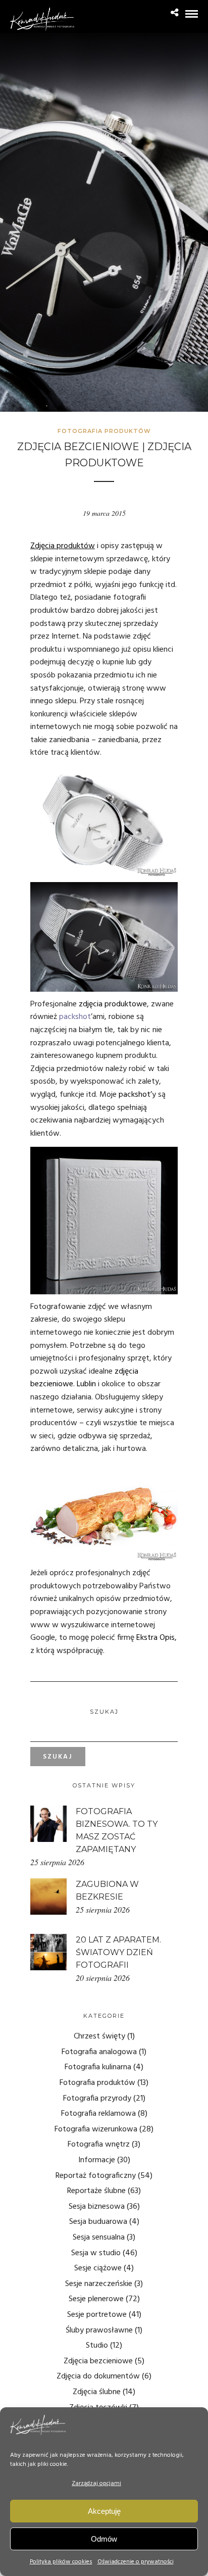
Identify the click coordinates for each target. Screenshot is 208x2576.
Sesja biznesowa (97, 2207)
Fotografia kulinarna (98, 2067)
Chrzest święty (99, 2036)
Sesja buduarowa (98, 2222)
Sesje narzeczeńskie (99, 2284)
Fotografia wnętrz (99, 2145)
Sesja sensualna (99, 2238)
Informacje (97, 2160)
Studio (97, 2346)
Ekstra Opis (155, 1638)
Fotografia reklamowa (98, 2114)
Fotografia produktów (104, 431)
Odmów (104, 2539)
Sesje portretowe (97, 2315)
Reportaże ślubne (96, 2191)
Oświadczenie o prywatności (136, 2562)
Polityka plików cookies (61, 2562)
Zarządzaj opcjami (96, 2484)
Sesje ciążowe (98, 2268)
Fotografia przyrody (97, 2099)
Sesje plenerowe (96, 2299)
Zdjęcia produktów (63, 546)
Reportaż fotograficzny (96, 2176)
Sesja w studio (96, 2253)
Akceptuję (104, 2511)
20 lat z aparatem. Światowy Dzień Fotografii (118, 1952)
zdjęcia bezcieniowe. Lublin (84, 1378)
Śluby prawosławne (99, 2330)
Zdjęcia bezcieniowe (98, 2361)
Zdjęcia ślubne (97, 2392)
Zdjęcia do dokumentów (98, 2376)
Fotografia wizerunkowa (96, 2129)
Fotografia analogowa (99, 2052)
